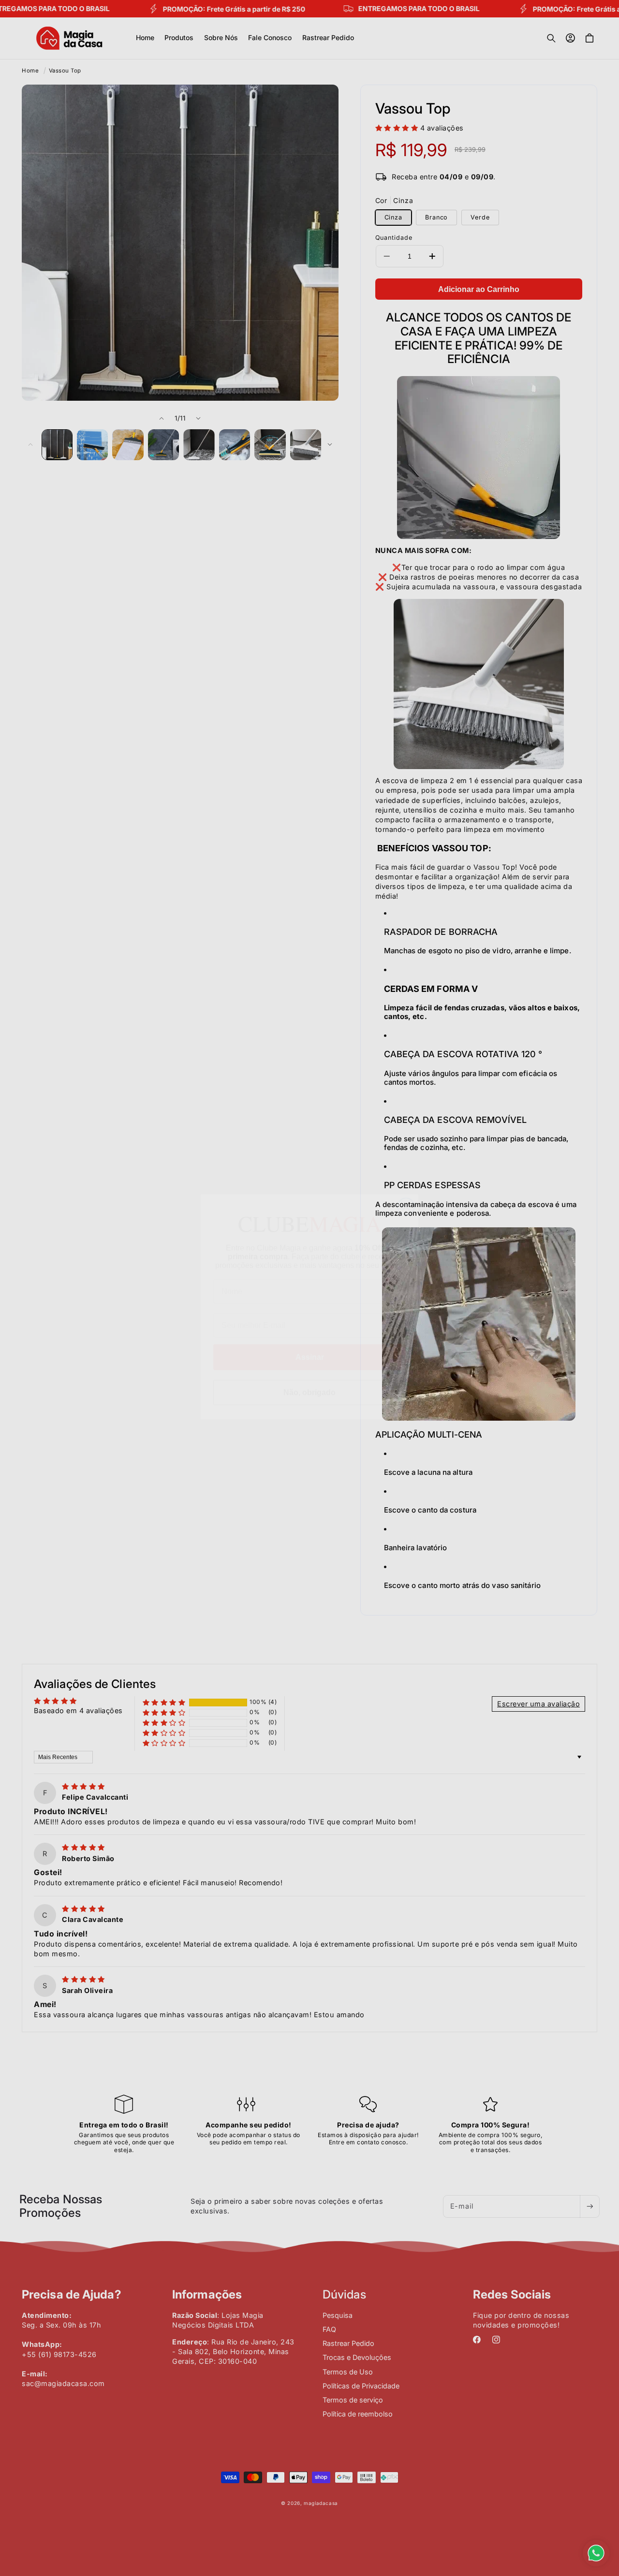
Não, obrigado (309, 1374)
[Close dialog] (406, 1188)
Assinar (310, 1338)
